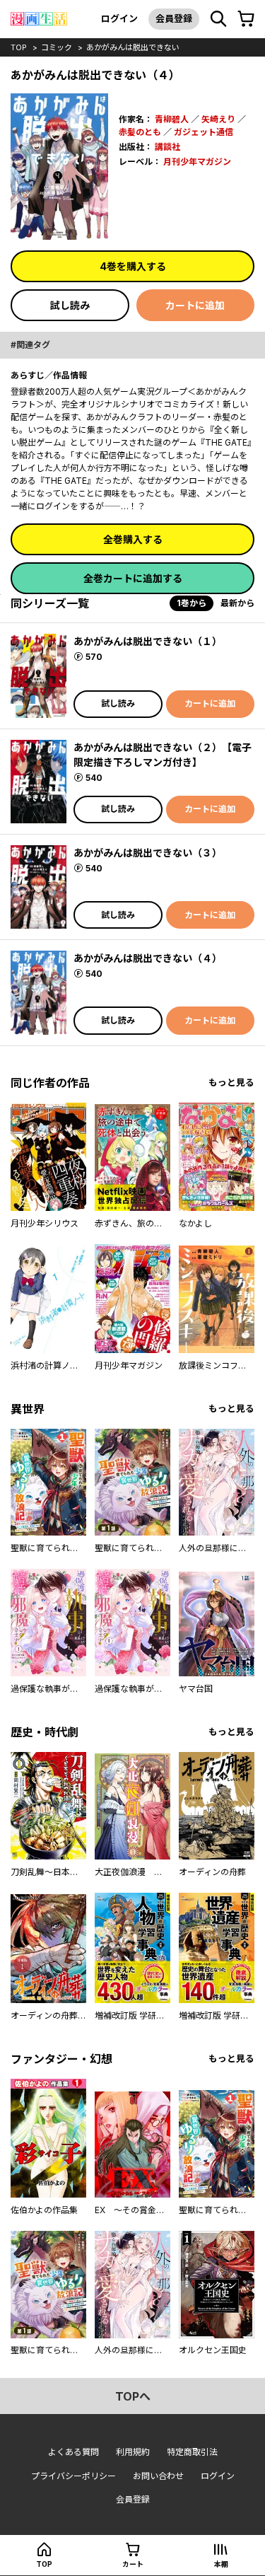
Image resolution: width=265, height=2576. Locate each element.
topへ (133, 2396)
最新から (237, 603)
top (19, 47)
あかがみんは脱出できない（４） (148, 958)
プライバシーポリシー (73, 2476)
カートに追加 (195, 305)
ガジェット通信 (204, 132)
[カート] (246, 19)
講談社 (167, 147)
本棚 (221, 2564)
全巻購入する (133, 539)
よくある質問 (73, 2452)
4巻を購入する (133, 266)
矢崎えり (218, 119)
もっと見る (231, 1083)
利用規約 (133, 2452)
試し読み (70, 305)
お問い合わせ (158, 2476)
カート (133, 2564)
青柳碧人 (172, 119)
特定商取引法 (192, 2452)
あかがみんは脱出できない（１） (148, 641)
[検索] (218, 19)
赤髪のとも (140, 132)
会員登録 (174, 18)
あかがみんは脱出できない (133, 47)
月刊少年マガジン (197, 162)
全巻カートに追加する (133, 578)
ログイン (119, 18)
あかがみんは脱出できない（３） (148, 853)
